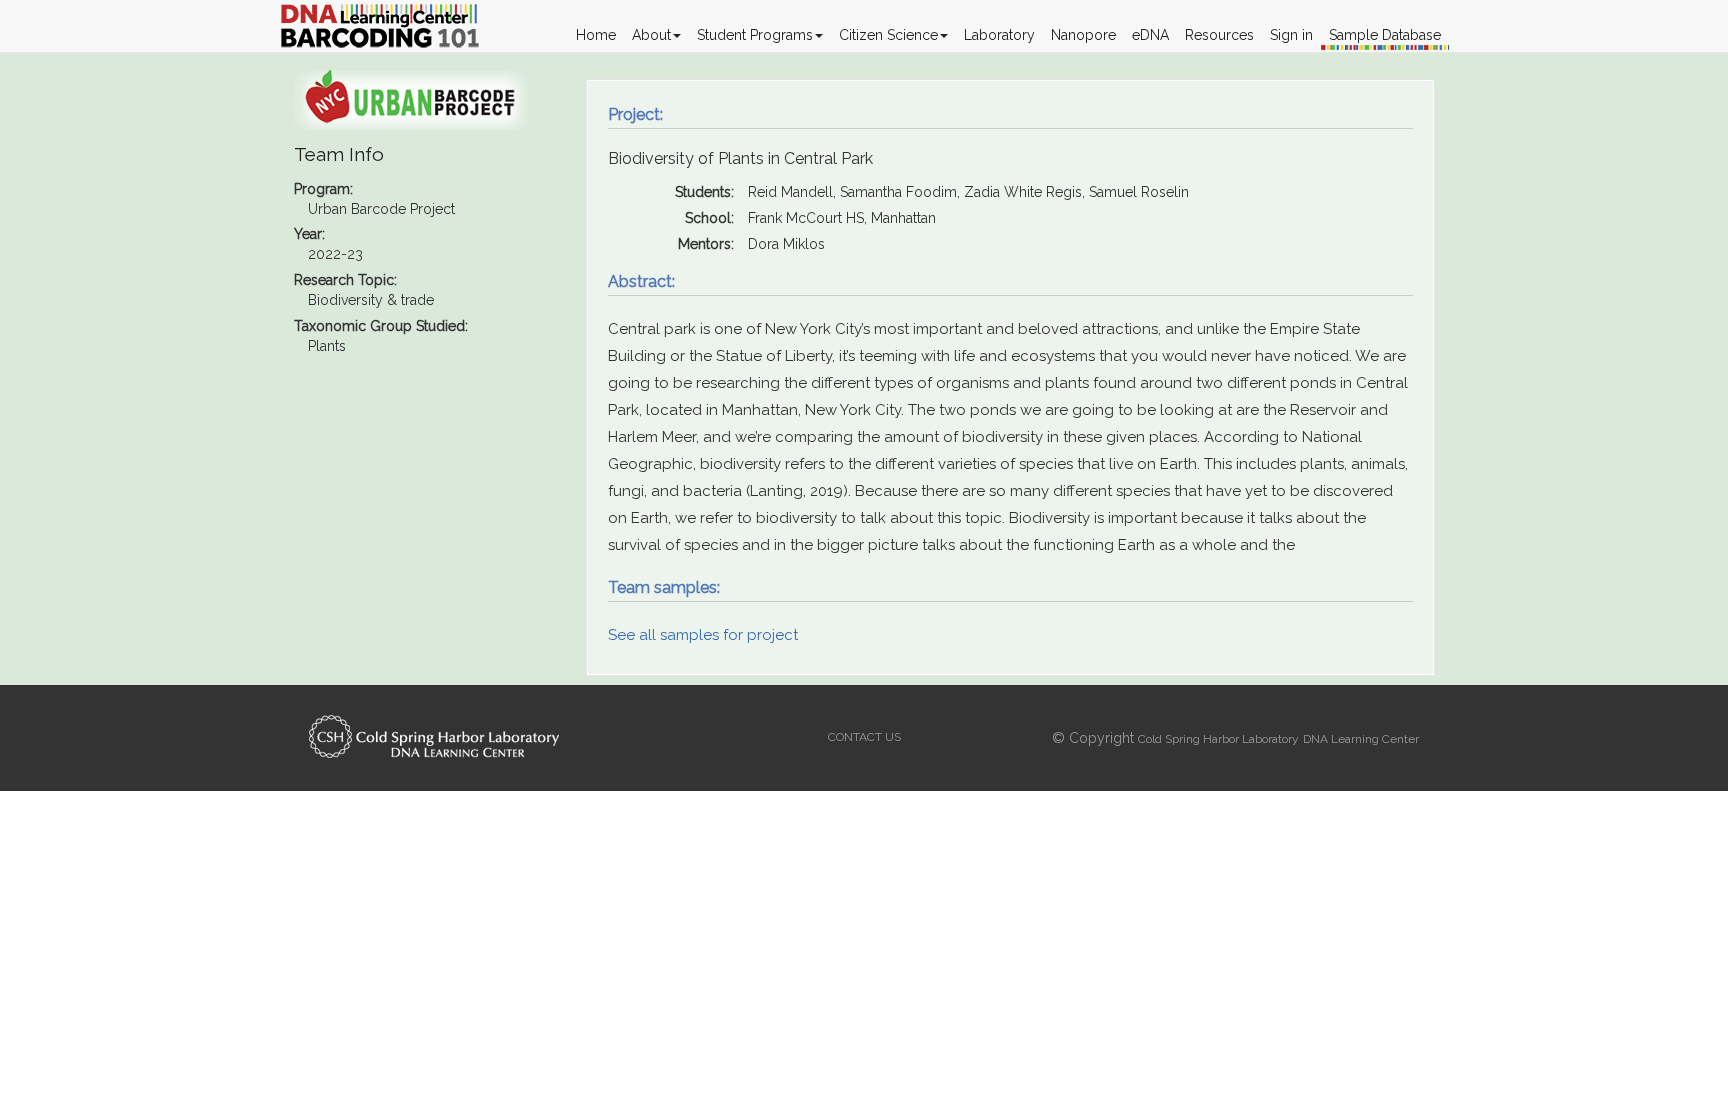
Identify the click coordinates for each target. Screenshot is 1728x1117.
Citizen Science (888, 35)
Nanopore (1083, 35)
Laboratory (999, 35)
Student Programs (755, 35)
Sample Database (1385, 35)
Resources (1219, 35)
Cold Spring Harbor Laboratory (1218, 739)
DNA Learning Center (1361, 739)
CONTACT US (864, 737)
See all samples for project (703, 635)
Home (596, 35)
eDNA (1150, 35)
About (651, 35)
